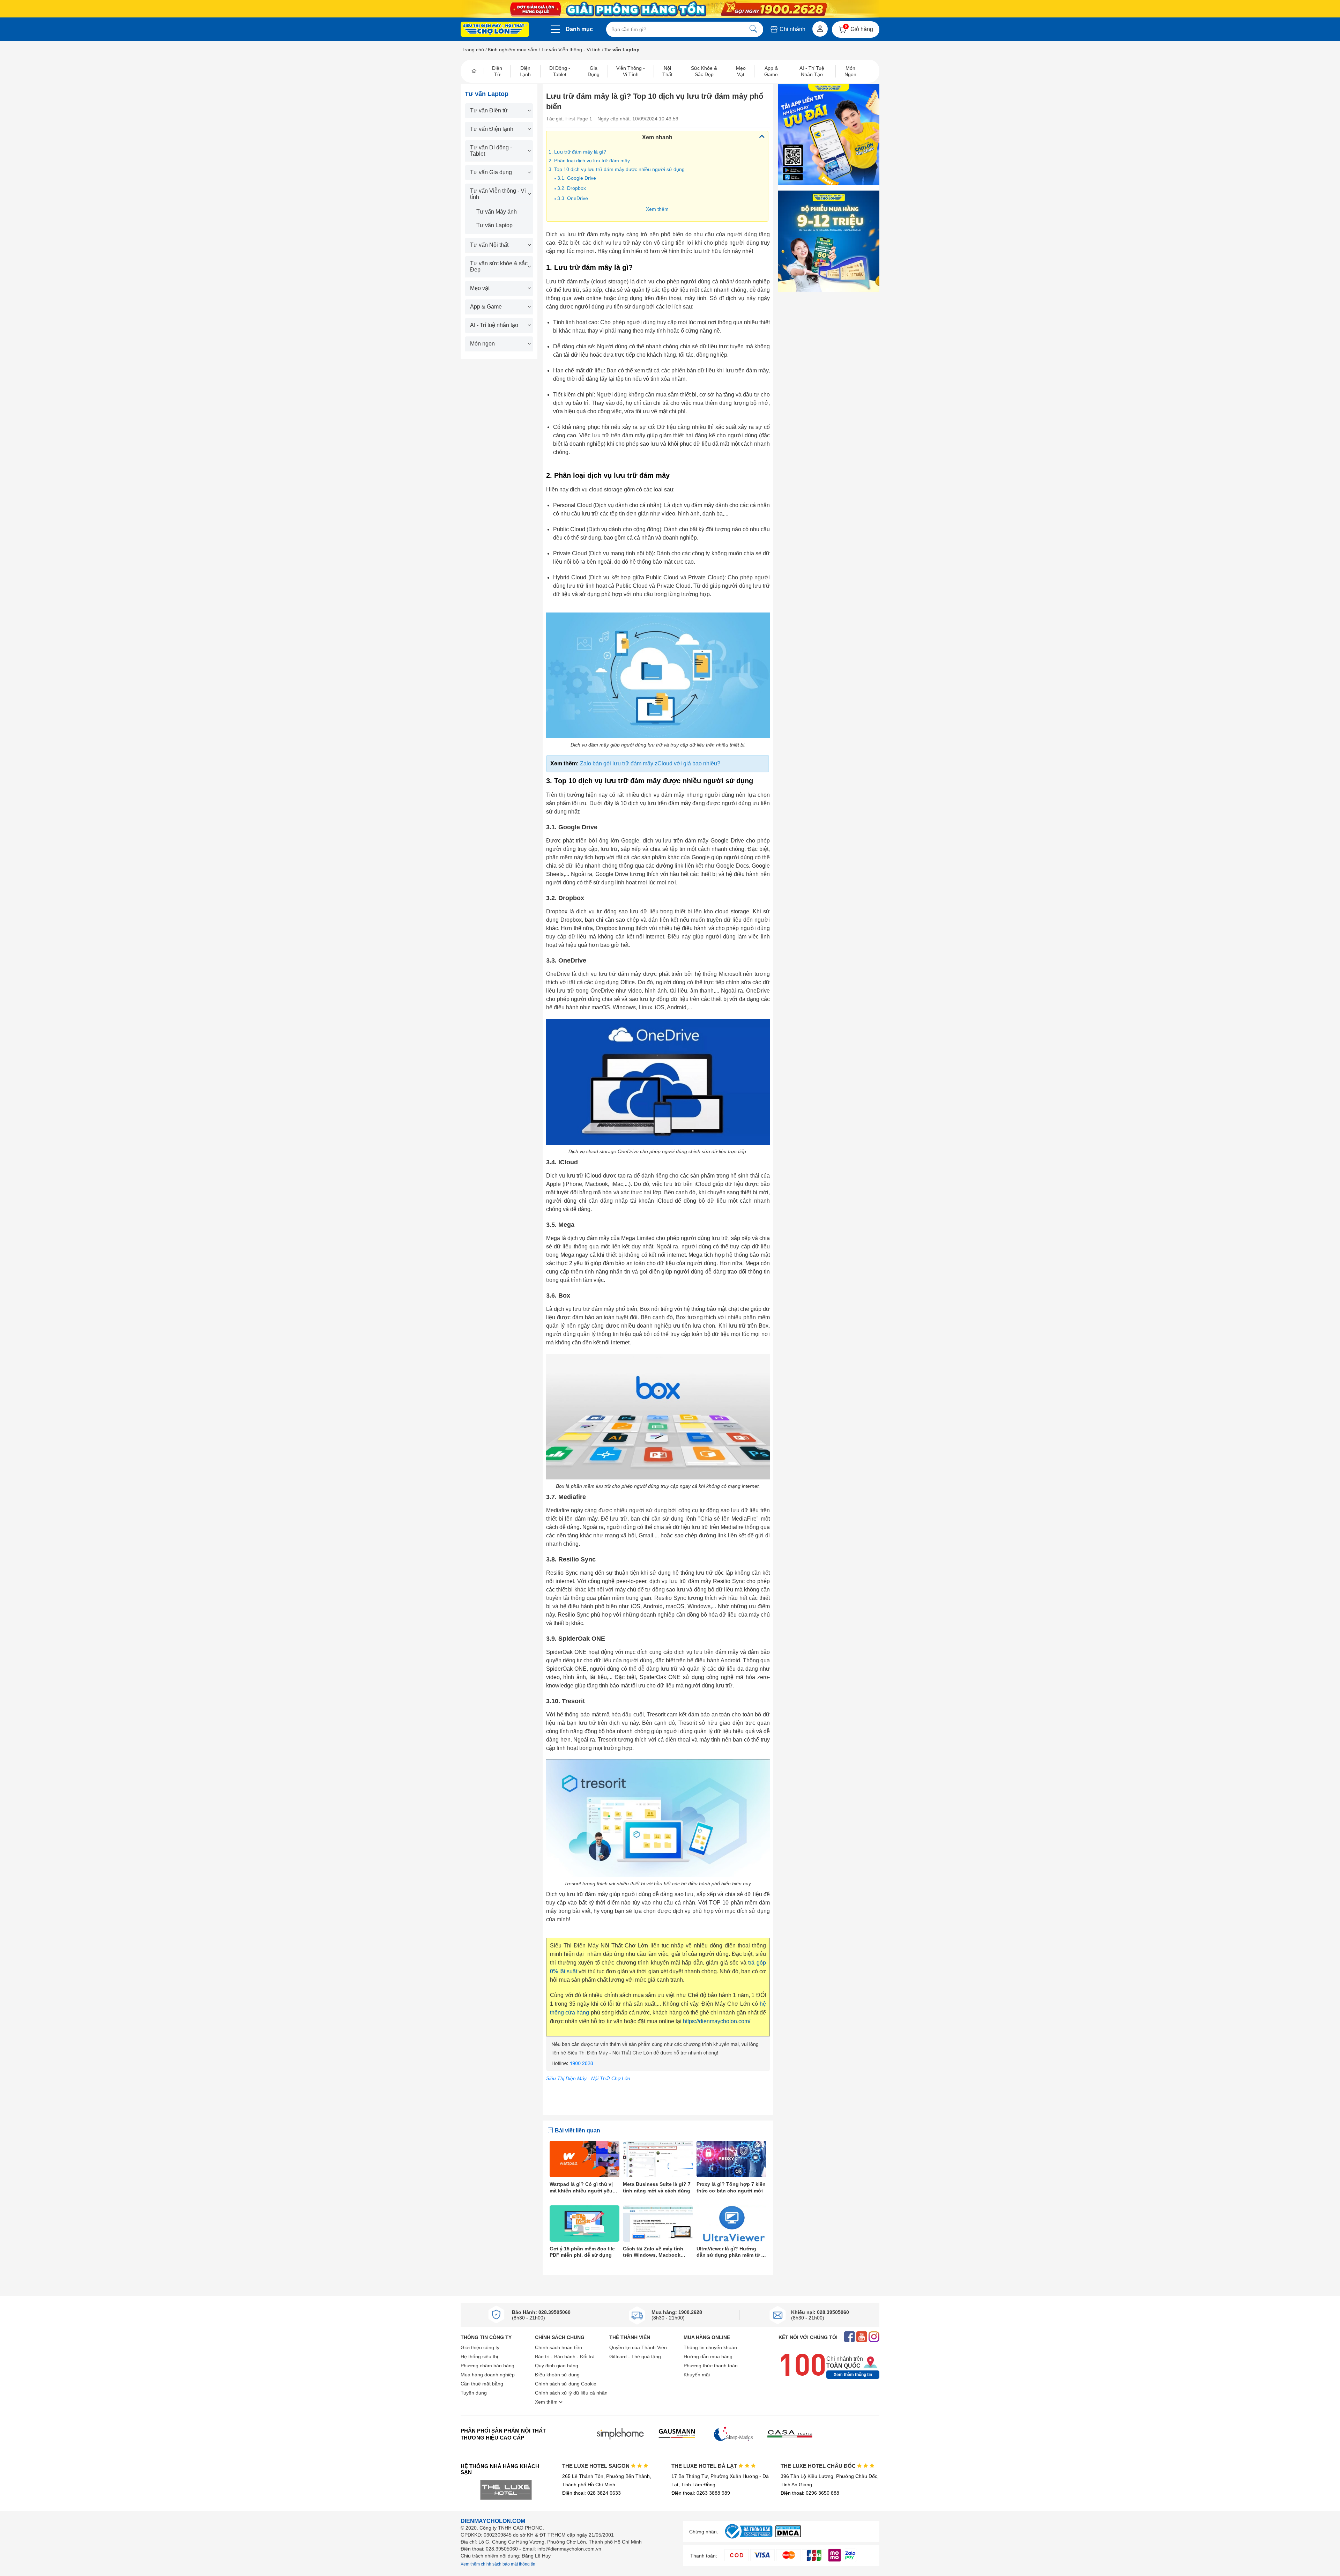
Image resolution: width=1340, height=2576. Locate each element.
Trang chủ (473, 50)
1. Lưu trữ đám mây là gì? (577, 152)
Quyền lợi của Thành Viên (638, 2347)
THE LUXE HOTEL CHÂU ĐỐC (819, 2466)
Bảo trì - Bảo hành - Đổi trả (565, 2356)
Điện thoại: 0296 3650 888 (810, 2493)
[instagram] (874, 2337)
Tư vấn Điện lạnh (492, 129)
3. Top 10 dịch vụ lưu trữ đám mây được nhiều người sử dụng (617, 169)
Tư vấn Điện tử (489, 110)
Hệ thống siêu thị (479, 2356)
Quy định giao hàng (557, 2366)
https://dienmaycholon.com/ (717, 2021)
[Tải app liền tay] (829, 135)
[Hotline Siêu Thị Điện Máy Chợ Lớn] (658, 2069)
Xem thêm (657, 209)
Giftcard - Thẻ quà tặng (635, 2356)
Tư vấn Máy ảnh (497, 212)
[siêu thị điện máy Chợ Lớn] (495, 30)
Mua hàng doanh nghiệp (488, 2375)
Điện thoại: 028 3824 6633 (591, 2493)
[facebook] (850, 2337)
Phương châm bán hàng (487, 2366)
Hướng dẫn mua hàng (708, 2356)
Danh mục (579, 29)
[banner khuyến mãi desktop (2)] (670, 9)
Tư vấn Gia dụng (491, 172)
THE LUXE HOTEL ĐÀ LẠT (705, 2466)
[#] (749, 2539)
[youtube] (862, 2337)
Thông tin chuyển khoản (710, 2347)
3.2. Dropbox (572, 188)
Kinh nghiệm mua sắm (513, 50)
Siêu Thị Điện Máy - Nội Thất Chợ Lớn (588, 2078)
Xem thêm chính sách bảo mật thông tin (498, 2564)
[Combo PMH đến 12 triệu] (829, 241)
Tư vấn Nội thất (489, 245)
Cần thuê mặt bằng (482, 2384)
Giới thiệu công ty (480, 2347)
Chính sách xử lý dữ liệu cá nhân (571, 2393)
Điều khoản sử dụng (557, 2375)
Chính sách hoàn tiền (559, 2347)
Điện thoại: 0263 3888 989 (701, 2493)
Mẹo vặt (480, 288)
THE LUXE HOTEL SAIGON (597, 2466)
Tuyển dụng (474, 2393)
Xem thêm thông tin (853, 2375)
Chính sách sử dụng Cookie (566, 2384)
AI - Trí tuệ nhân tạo (494, 325)
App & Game (486, 307)
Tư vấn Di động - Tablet (491, 151)
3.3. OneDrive (573, 198)
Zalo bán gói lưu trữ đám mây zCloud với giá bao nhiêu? (650, 763)
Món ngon (482, 344)
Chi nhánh (792, 29)
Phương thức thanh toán (711, 2366)
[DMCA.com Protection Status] (788, 2535)
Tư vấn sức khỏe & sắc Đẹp (499, 266)
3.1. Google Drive (577, 178)
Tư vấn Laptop (494, 225)
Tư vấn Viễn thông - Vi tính (571, 50)
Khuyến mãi (697, 2375)
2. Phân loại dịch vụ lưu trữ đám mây (589, 161)
